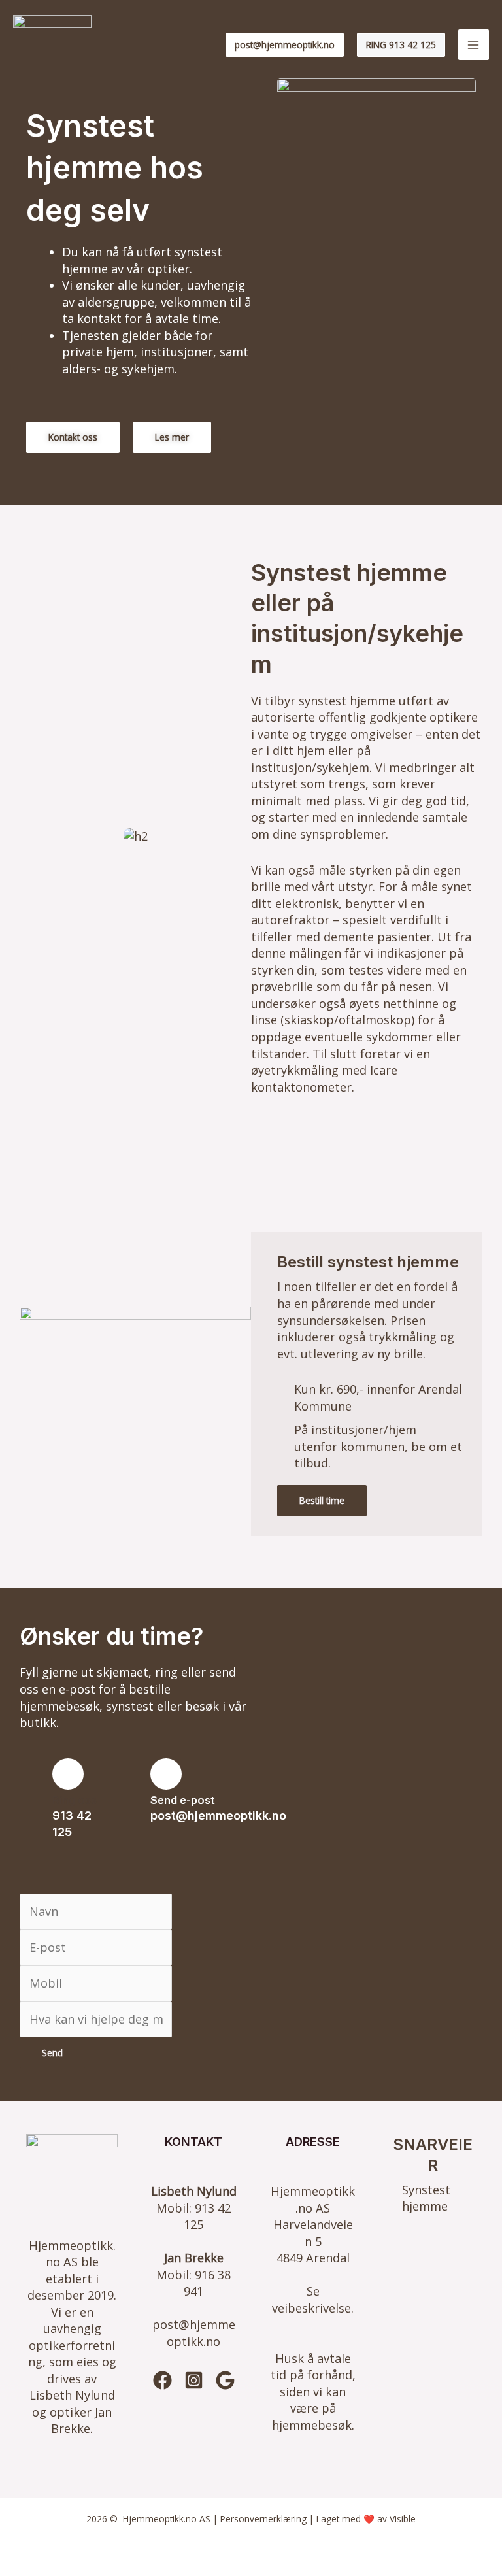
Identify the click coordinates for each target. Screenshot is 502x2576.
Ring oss (75, 1800)
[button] (285, 45)
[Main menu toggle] (474, 45)
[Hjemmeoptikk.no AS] (52, 45)
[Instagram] (194, 2380)
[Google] (225, 2380)
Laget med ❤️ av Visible (366, 2519)
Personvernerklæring (263, 2519)
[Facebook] (162, 2380)
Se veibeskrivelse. (313, 2300)
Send (52, 2053)
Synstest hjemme (426, 2198)
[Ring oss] (68, 1774)
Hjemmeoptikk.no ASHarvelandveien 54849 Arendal (313, 2224)
